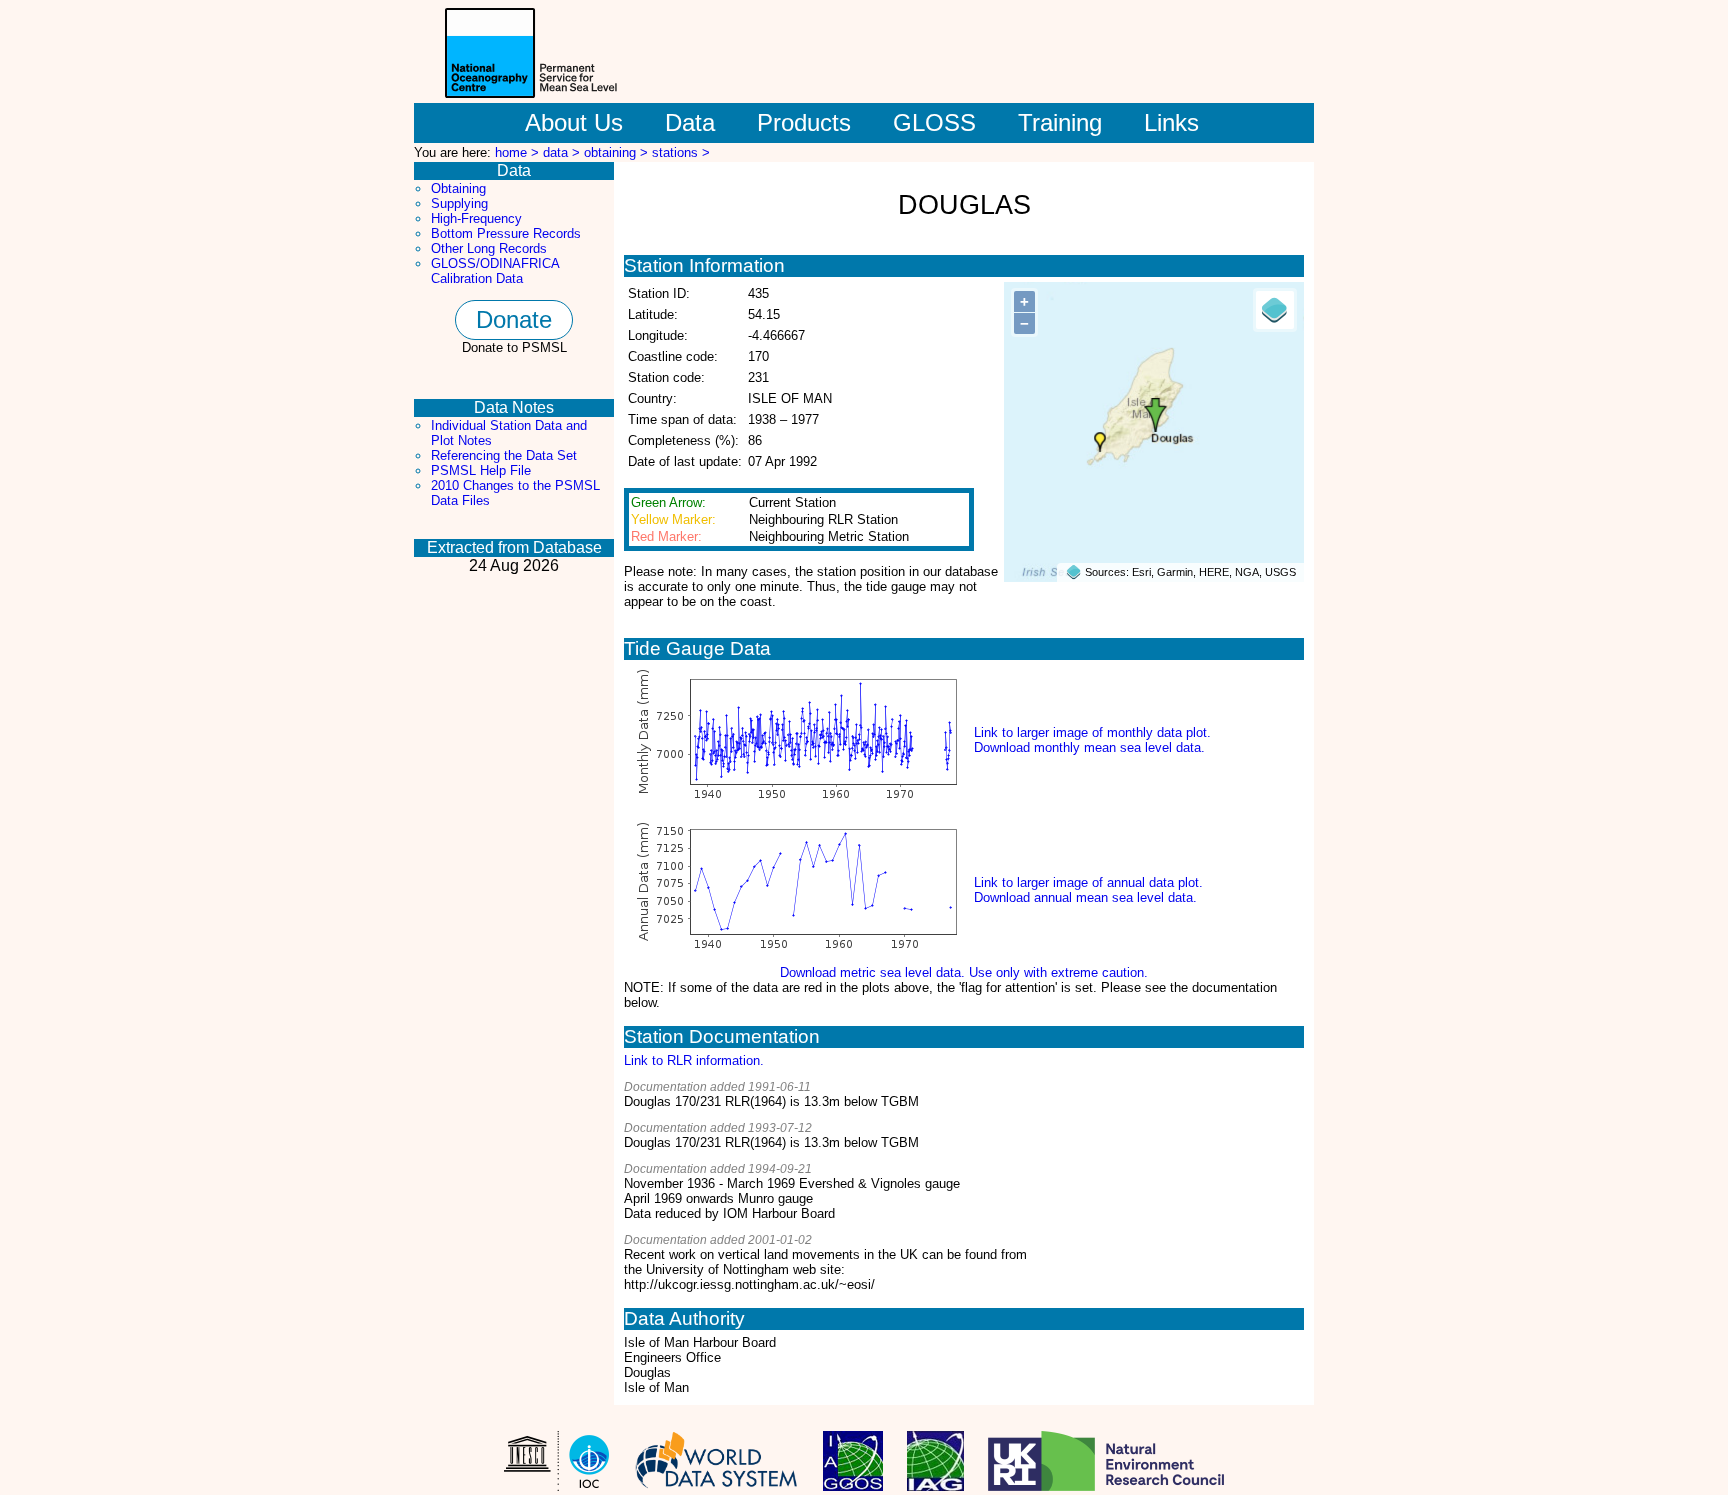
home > (519, 152)
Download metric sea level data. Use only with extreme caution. (964, 972)
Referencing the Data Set (504, 455)
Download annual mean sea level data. (1085, 897)
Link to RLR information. (694, 1060)
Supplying (459, 203)
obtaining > (618, 152)
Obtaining (458, 188)
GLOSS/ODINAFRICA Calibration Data (495, 271)
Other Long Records (489, 248)
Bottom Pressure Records (506, 233)
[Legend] (1275, 310)
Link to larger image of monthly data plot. (1092, 732)
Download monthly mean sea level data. (1089, 747)
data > (563, 152)
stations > (681, 152)
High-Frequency (476, 218)
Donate (514, 319)
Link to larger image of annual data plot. (1088, 882)
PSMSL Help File (481, 470)
